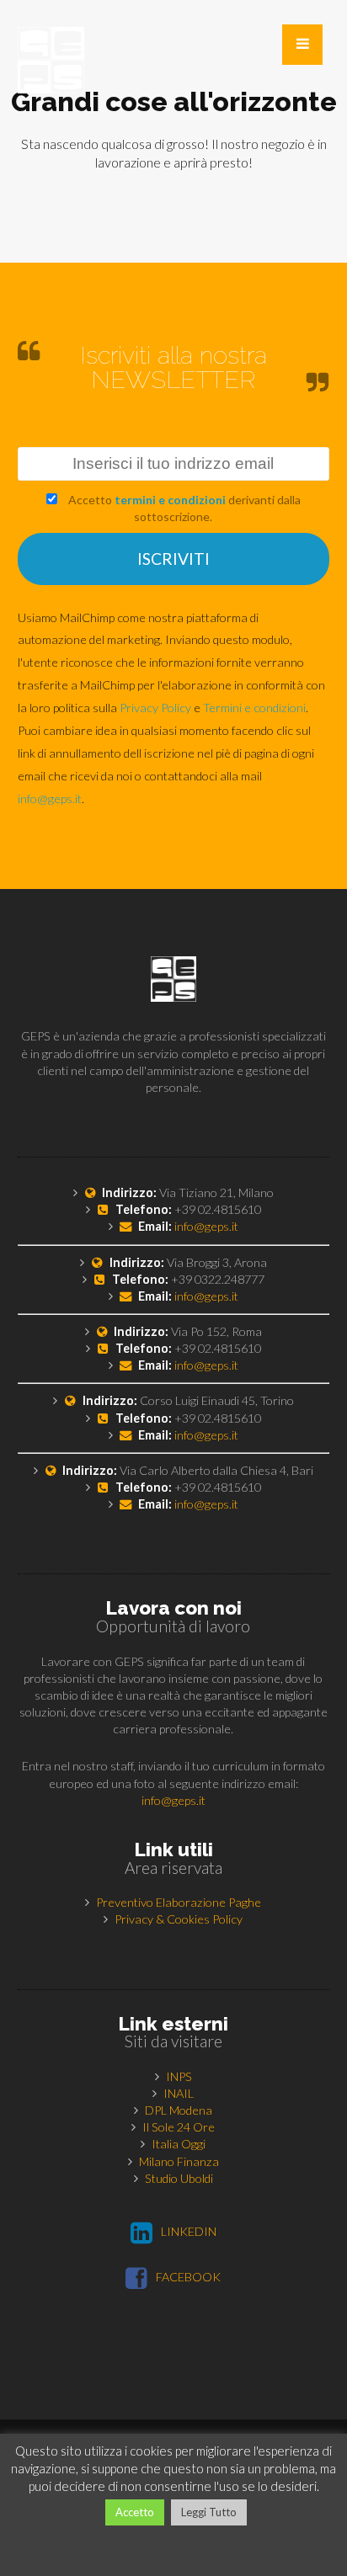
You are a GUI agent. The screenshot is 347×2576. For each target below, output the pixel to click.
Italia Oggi (179, 2144)
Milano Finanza (179, 2161)
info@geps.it (50, 798)
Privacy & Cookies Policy (179, 1919)
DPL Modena (179, 2110)
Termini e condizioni (254, 708)
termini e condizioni (170, 500)
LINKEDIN (189, 2231)
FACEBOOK (188, 2277)
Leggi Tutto (209, 2512)
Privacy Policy (155, 708)
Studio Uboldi (179, 2178)
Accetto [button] (135, 2512)
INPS (179, 2076)
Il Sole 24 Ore (179, 2127)
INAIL (179, 2093)
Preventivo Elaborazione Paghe (179, 1902)
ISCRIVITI (173, 559)
